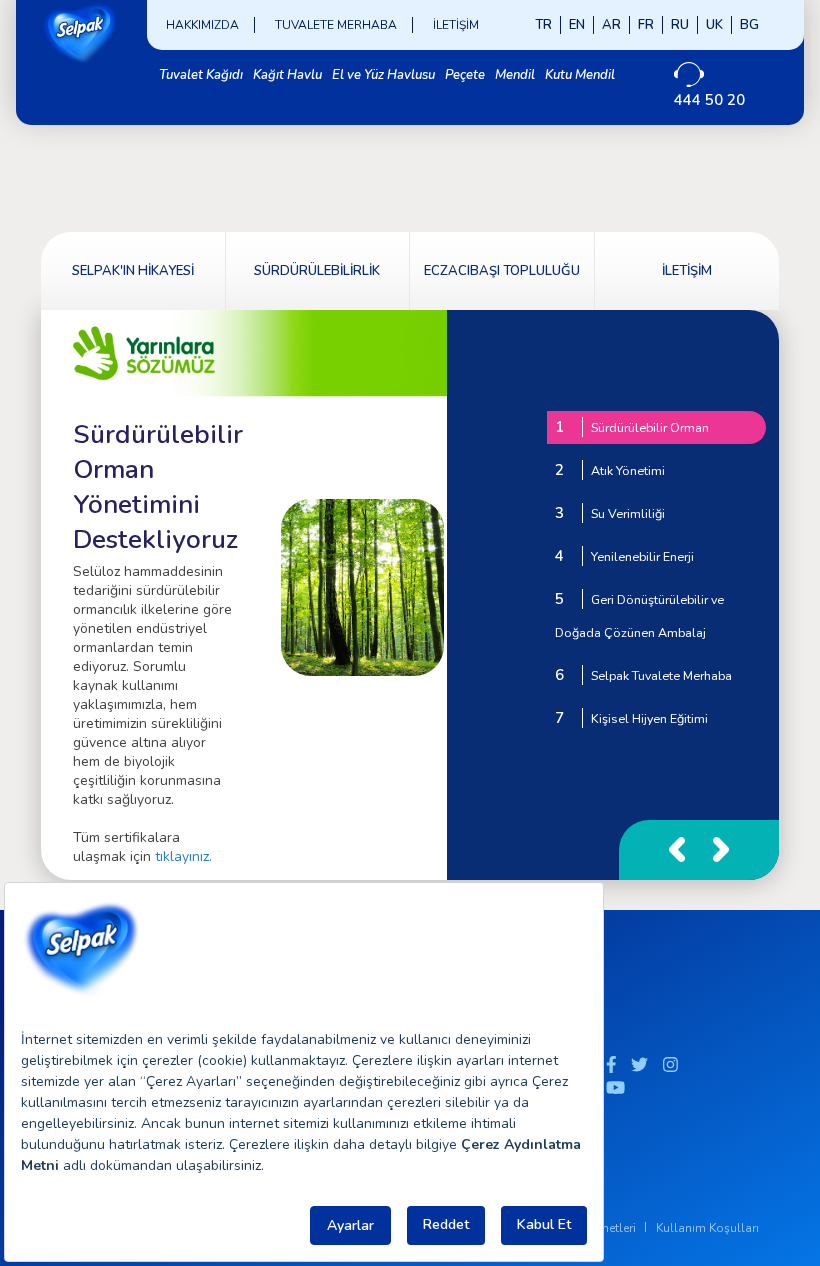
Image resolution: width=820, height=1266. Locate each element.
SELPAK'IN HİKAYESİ (133, 271)
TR (543, 25)
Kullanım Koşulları (707, 1228)
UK (714, 25)
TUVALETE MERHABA (336, 25)
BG (749, 25)
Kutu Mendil (580, 75)
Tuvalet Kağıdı (201, 75)
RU (680, 25)
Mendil (515, 75)
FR (646, 25)
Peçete (465, 75)
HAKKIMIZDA (202, 25)
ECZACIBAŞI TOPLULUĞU (502, 271)
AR (611, 25)
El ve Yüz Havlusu (383, 75)
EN (577, 25)
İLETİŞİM (456, 25)
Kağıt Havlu (287, 75)
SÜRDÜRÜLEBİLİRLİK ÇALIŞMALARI (317, 286)
